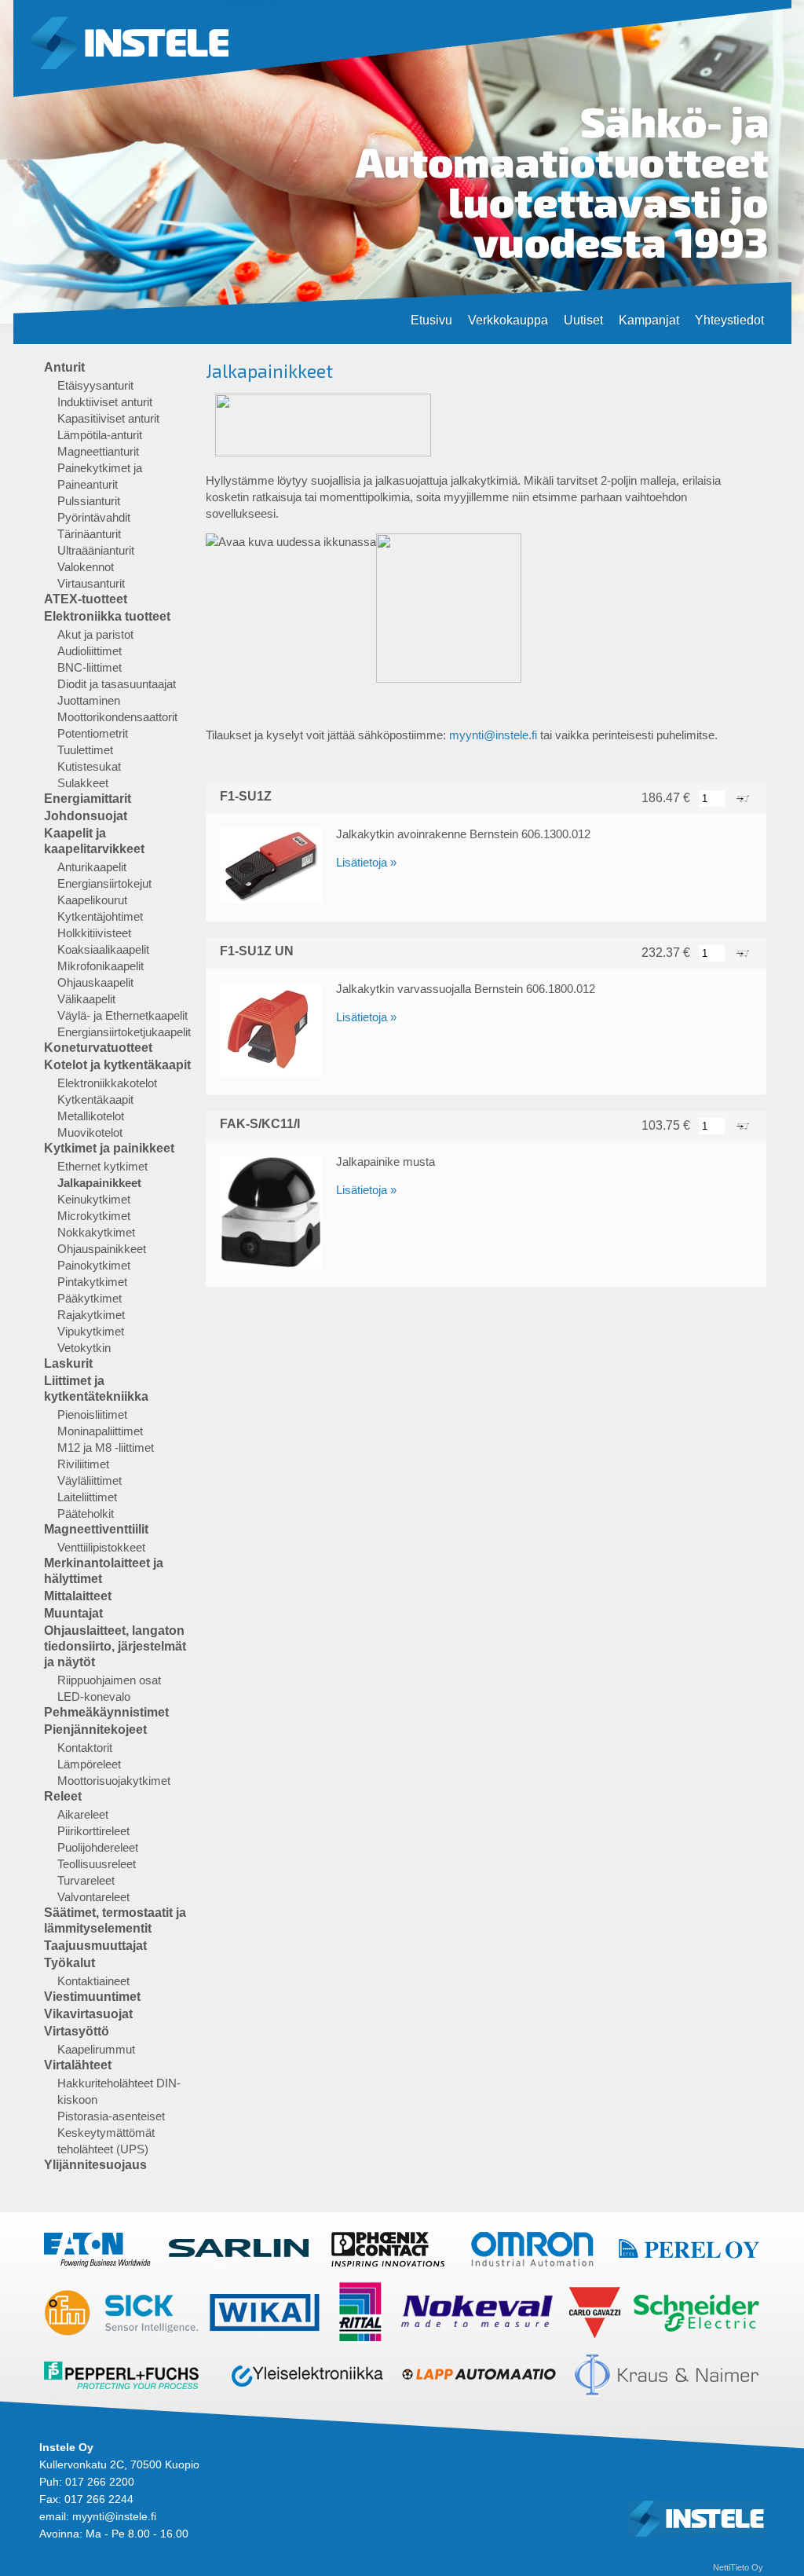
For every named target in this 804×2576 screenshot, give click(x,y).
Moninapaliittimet (100, 1431)
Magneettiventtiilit (96, 1529)
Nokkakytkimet (96, 1232)
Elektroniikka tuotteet (107, 616)
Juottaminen (89, 700)
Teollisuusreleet (97, 1864)
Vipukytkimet (91, 1331)
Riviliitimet (83, 1464)
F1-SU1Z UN (257, 951)
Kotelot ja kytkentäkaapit (117, 1065)
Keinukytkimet (94, 1199)
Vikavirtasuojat (88, 2014)
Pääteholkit (86, 1513)
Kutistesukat (89, 766)
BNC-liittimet (90, 667)
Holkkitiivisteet (94, 933)
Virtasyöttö (77, 2031)
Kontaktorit (85, 1748)
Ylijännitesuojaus (95, 2165)
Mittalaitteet (78, 1596)
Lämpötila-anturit (100, 435)
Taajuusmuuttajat (95, 1946)
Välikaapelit (86, 999)
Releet (63, 1796)
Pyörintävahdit (94, 517)
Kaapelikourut (92, 900)
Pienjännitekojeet (95, 1730)
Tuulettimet (85, 750)
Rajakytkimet (91, 1315)
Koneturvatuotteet (98, 1048)
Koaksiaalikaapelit (103, 949)
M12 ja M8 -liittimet (106, 1447)
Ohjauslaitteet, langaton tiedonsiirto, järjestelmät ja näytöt (115, 1646)
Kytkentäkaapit (95, 1099)
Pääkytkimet (90, 1298)
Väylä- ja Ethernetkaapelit (122, 1015)
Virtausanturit (91, 583)
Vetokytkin (84, 1348)
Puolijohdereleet (98, 1847)
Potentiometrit (93, 733)
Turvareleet (86, 1880)
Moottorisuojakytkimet (114, 1781)
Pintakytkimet (92, 1282)
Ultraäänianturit (96, 550)
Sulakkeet (83, 783)
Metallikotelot (91, 1116)
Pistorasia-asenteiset (111, 2116)
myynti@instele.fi (493, 735)
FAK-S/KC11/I (260, 1124)
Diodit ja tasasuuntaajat (117, 684)
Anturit (64, 367)
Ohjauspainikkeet (102, 1249)
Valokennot (86, 567)
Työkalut (69, 1963)
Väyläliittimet (90, 1480)
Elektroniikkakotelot (107, 1083)
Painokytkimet (94, 1265)
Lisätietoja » (366, 862)
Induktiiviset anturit (105, 402)
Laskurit (68, 1363)
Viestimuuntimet (92, 1997)
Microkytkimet (94, 1216)
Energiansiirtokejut (104, 883)
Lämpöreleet (89, 1764)
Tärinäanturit (89, 534)
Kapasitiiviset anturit (108, 418)
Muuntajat (73, 1613)
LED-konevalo (94, 1697)
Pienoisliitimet (92, 1414)
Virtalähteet (78, 2065)
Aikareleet (83, 1814)
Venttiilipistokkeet (101, 1547)
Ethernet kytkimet (102, 1166)
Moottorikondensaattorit (117, 717)
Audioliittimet (90, 651)
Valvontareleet (93, 1897)
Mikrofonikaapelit (100, 966)
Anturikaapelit (92, 867)
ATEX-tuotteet (86, 599)
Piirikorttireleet (93, 1831)
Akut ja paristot (95, 634)
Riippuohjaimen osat (109, 1680)
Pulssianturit (89, 501)
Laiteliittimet (87, 1497)
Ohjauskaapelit (95, 982)
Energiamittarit (88, 799)
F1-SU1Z (246, 796)
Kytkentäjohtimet (100, 916)
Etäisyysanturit (95, 385)
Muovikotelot (90, 1132)
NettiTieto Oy (738, 2567)
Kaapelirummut (96, 2049)
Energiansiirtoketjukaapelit (124, 1032)
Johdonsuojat (86, 816)
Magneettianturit (98, 451)
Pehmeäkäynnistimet (106, 1712)
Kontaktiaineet (93, 1981)
